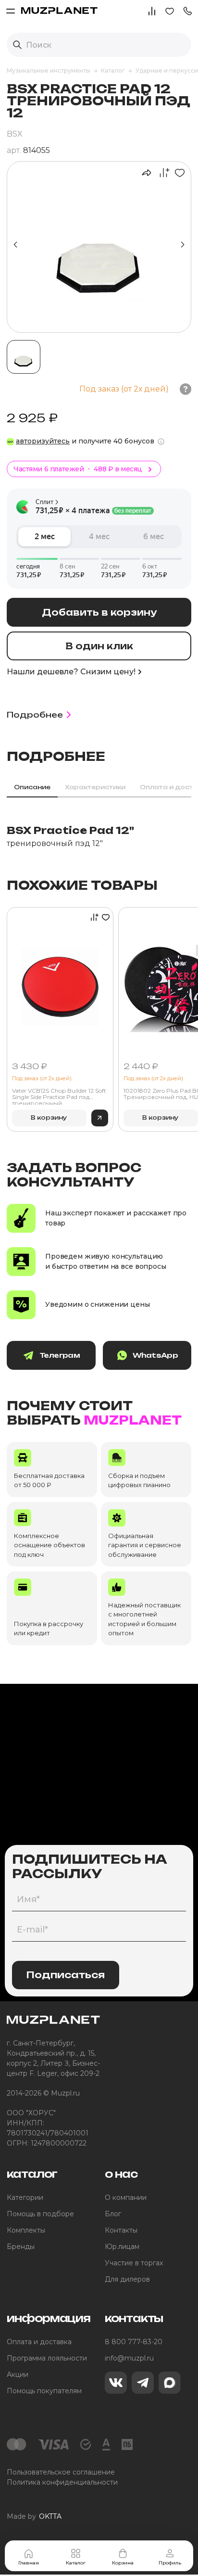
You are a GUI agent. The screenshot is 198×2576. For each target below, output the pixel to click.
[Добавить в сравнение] (161, 173)
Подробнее (35, 715)
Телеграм (60, 1355)
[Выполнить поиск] (17, 45)
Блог (113, 2214)
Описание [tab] (32, 787)
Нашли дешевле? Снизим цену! (71, 672)
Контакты (121, 2230)
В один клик (99, 646)
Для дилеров (127, 2279)
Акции (18, 2374)
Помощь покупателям (44, 2391)
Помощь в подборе (40, 2214)
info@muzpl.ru (129, 2358)
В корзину (49, 1118)
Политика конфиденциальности (62, 2482)
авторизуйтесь (43, 441)
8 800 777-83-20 (134, 2342)
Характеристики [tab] (95, 787)
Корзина (123, 2563)
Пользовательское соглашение (61, 2472)
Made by (34, 2516)
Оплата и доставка (39, 2342)
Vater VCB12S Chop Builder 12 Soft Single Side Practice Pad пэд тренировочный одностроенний (59, 1096)
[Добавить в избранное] (178, 173)
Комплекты (26, 2230)
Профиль (170, 2563)
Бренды (21, 2247)
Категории (25, 2197)
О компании (126, 2197)
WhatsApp (155, 1355)
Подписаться (66, 1975)
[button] (187, 10)
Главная (29, 2563)
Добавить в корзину (99, 612)
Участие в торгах (134, 2263)
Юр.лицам (122, 2247)
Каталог (76, 2563)
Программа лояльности (47, 2358)
